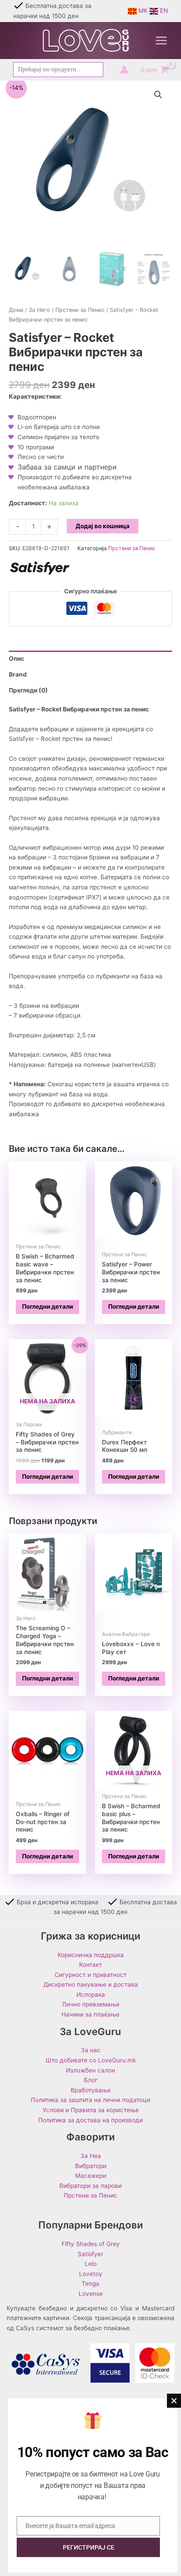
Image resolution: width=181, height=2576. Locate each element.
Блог (91, 2080)
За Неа (91, 2156)
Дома (16, 310)
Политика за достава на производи (90, 2120)
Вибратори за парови (90, 2186)
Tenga (90, 2284)
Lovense (91, 2294)
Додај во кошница (103, 526)
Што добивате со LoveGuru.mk (91, 2060)
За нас (91, 2050)
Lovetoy (91, 2274)
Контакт (90, 1965)
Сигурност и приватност (90, 1975)
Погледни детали (47, 1307)
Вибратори (91, 2166)
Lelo (91, 2264)
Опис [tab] (16, 659)
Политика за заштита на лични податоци (90, 2100)
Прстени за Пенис (80, 310)
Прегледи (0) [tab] (28, 690)
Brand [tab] (18, 674)
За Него (39, 310)
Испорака (91, 1995)
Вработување (91, 2090)
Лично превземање (91, 2004)
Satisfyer (90, 2254)
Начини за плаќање (90, 2014)
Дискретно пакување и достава (91, 1984)
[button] (158, 95)
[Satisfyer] (40, 568)
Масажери (91, 2176)
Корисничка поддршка (91, 1955)
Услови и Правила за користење (91, 2110)
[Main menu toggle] (161, 41)
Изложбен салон (90, 2070)
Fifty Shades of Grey (91, 2244)
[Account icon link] (124, 70)
